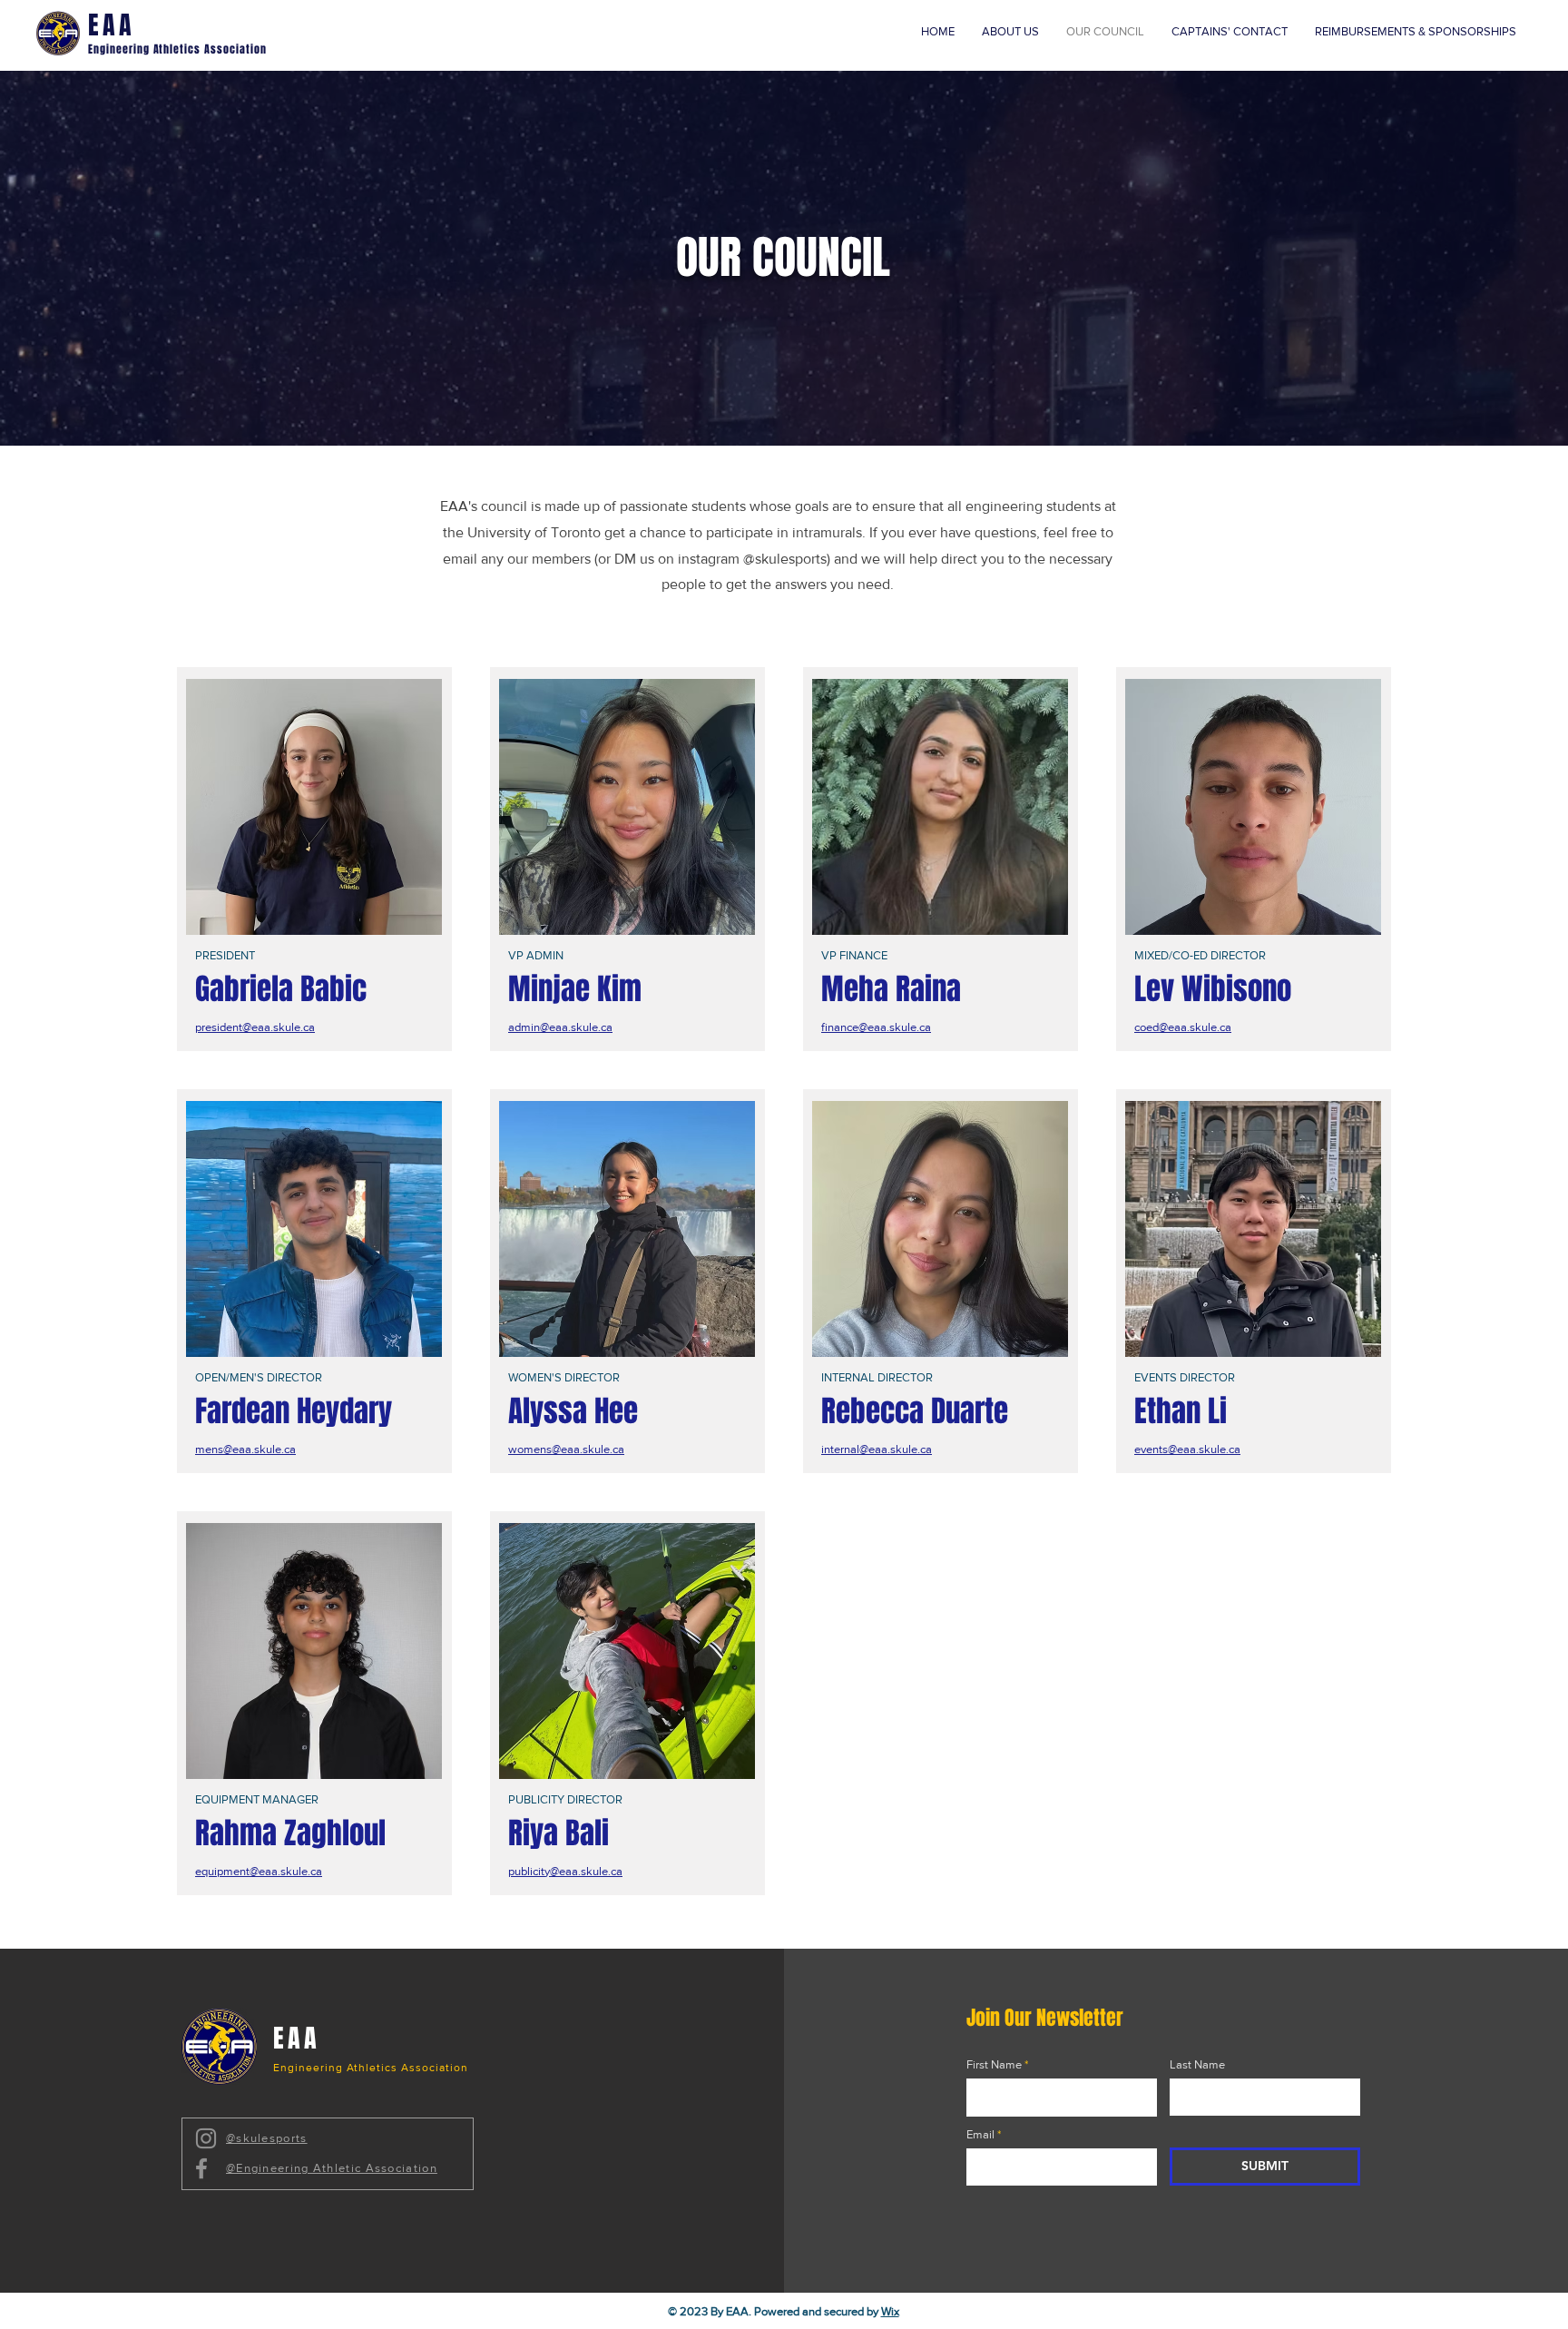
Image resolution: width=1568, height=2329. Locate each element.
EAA (112, 25)
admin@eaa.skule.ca (560, 1027)
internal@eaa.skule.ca (877, 1449)
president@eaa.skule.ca (255, 1027)
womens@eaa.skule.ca (566, 1449)
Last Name (1197, 2064)
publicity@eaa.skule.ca (565, 1871)
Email (980, 2134)
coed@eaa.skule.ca (1183, 1027)
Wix (890, 2311)
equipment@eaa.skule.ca (259, 1871)
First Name (994, 2064)
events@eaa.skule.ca (1187, 1449)
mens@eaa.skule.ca (245, 1449)
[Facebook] (201, 2168)
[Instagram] (206, 2138)
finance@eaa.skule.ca (876, 1027)
